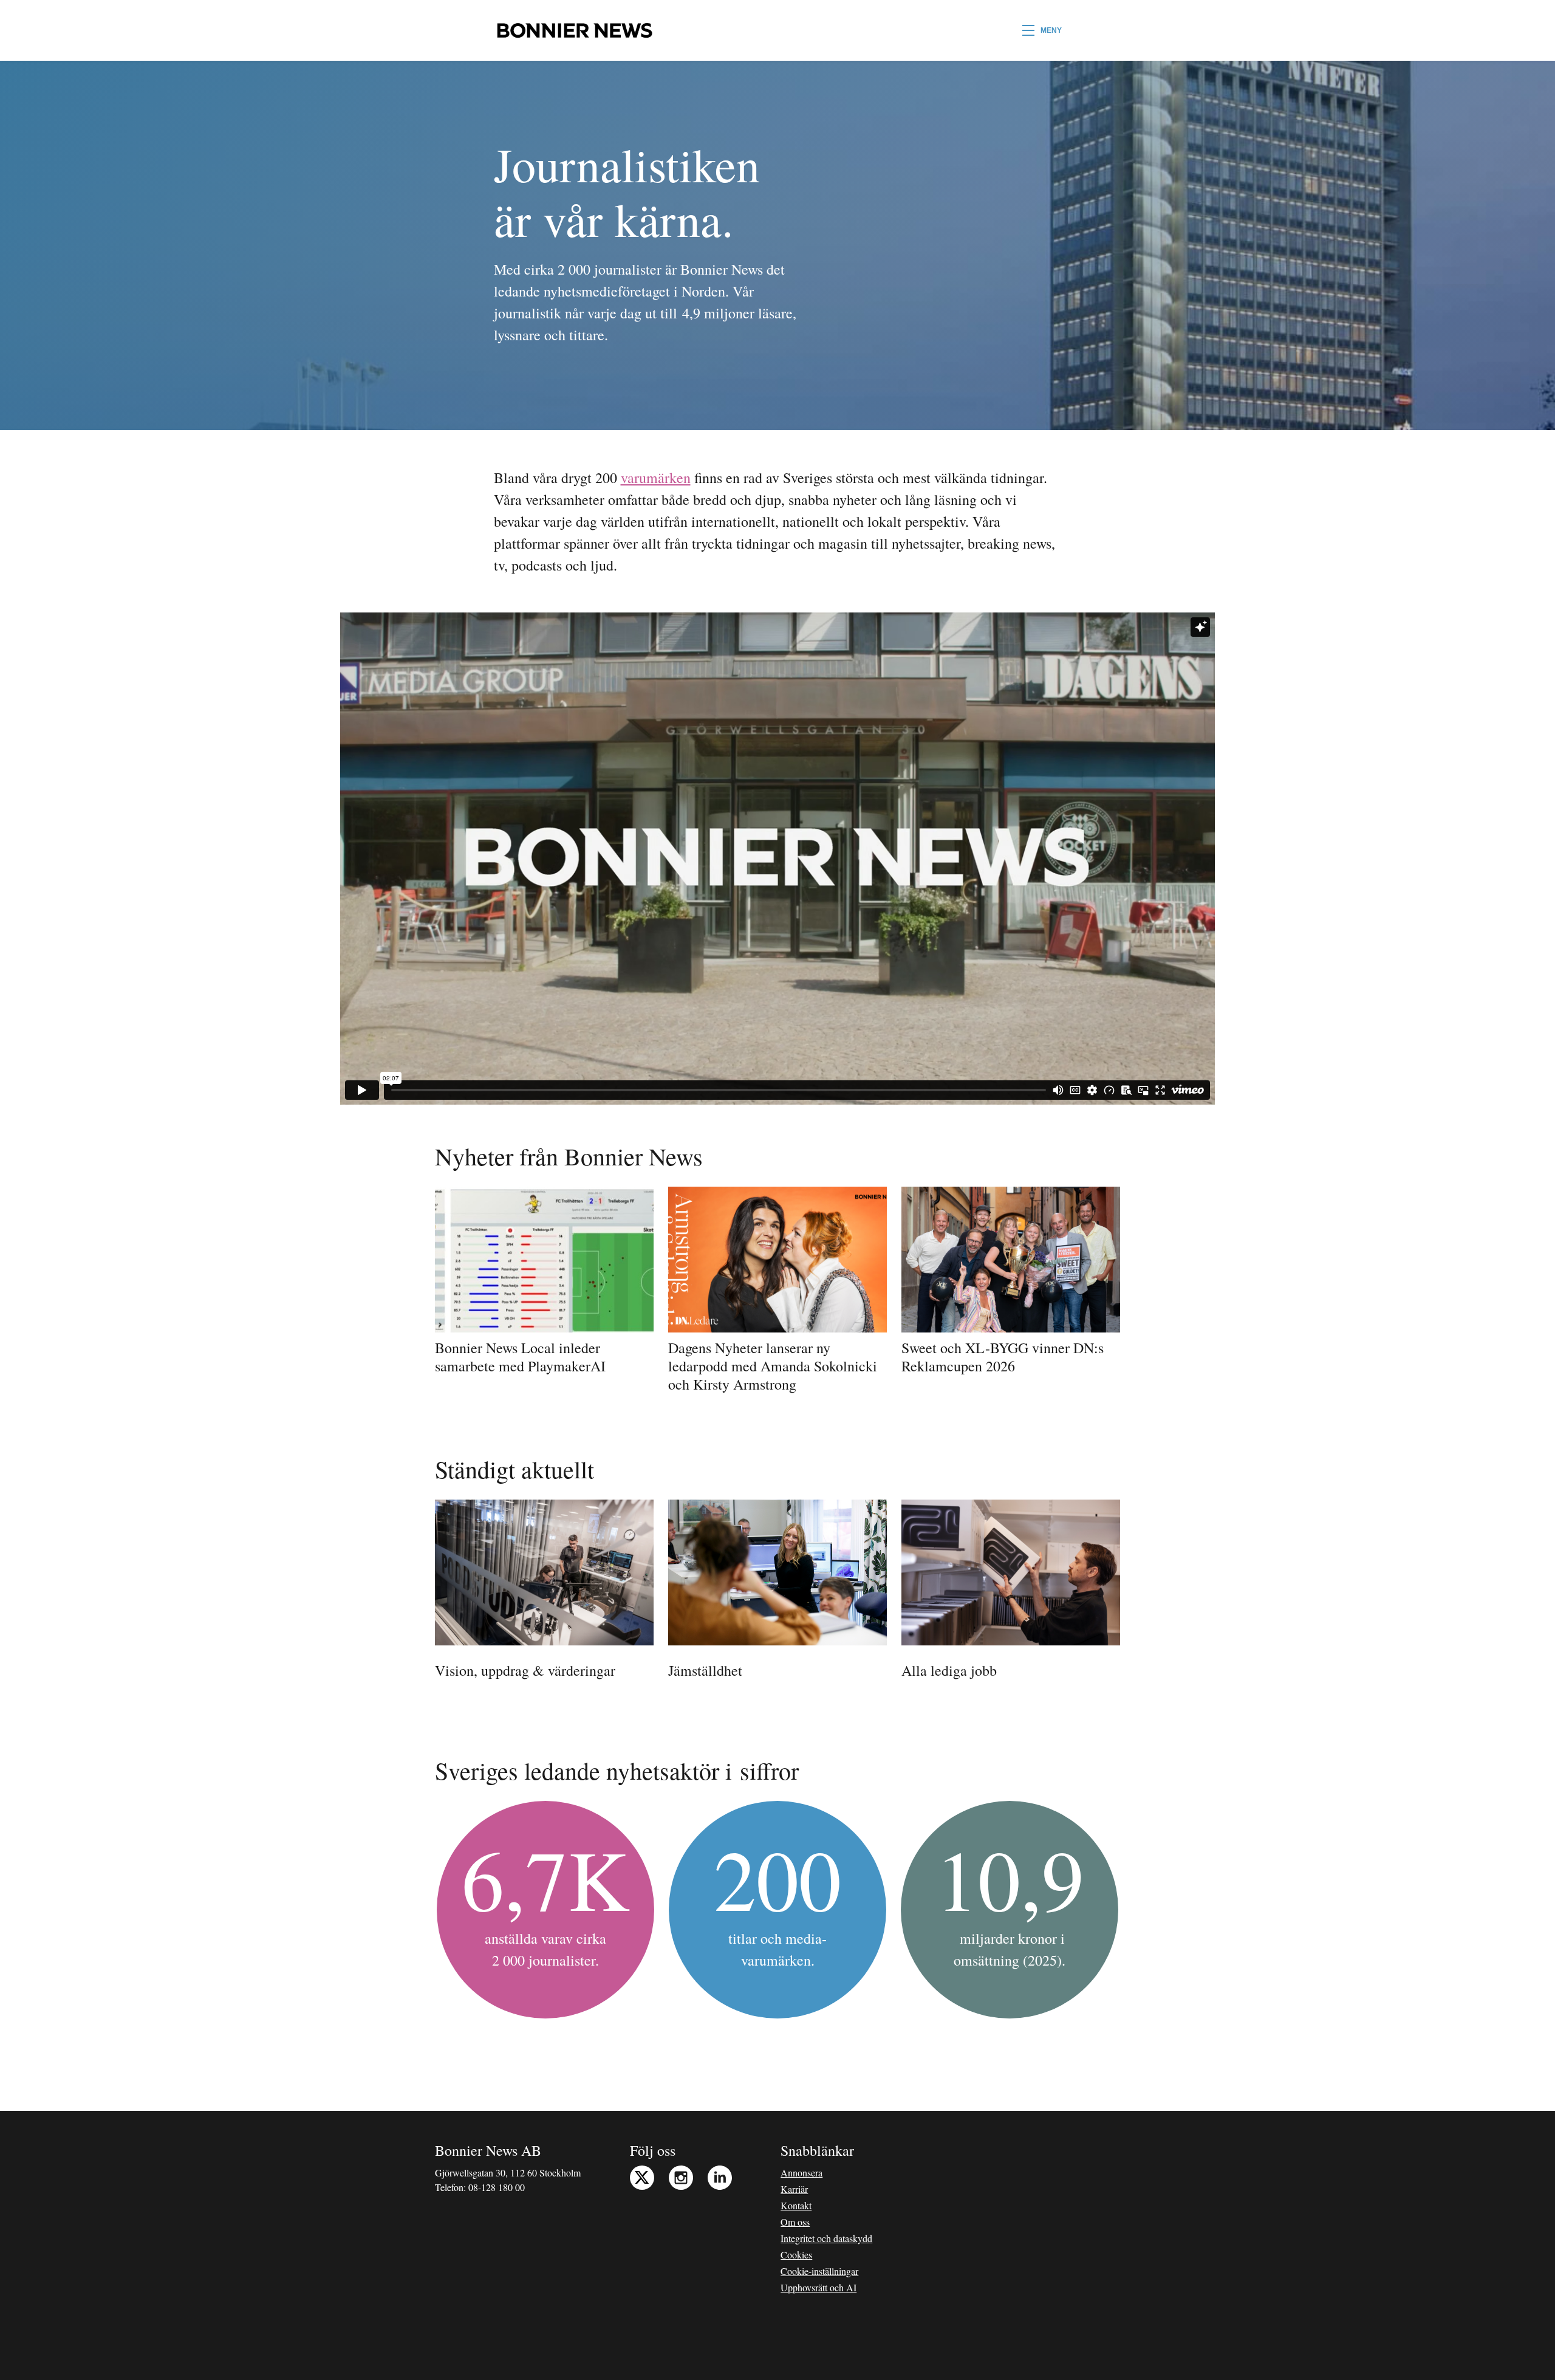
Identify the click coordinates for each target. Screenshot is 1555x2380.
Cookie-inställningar (819, 2271)
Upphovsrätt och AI (819, 2287)
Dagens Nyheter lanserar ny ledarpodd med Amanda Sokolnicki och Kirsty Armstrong (773, 1366)
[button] (1042, 30)
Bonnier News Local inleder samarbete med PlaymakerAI (520, 1357)
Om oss (795, 2222)
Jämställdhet (705, 1670)
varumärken (656, 478)
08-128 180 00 (497, 2187)
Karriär (794, 2189)
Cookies (796, 2255)
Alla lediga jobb (949, 1670)
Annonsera (801, 2173)
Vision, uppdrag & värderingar (525, 1670)
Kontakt (796, 2205)
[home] (574, 30)
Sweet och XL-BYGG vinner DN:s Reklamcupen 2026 (1003, 1357)
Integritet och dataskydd (826, 2238)
